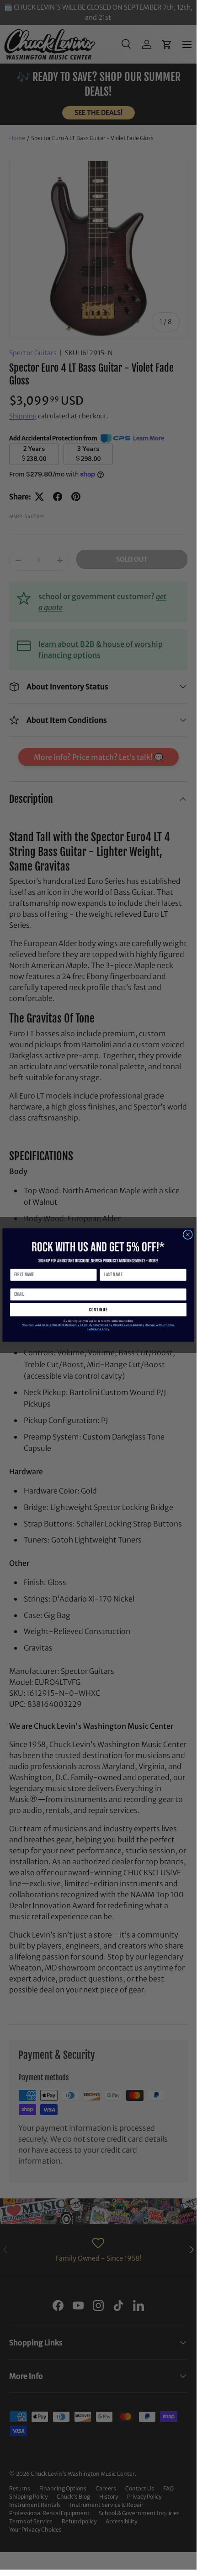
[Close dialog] (188, 1234)
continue (98, 1310)
